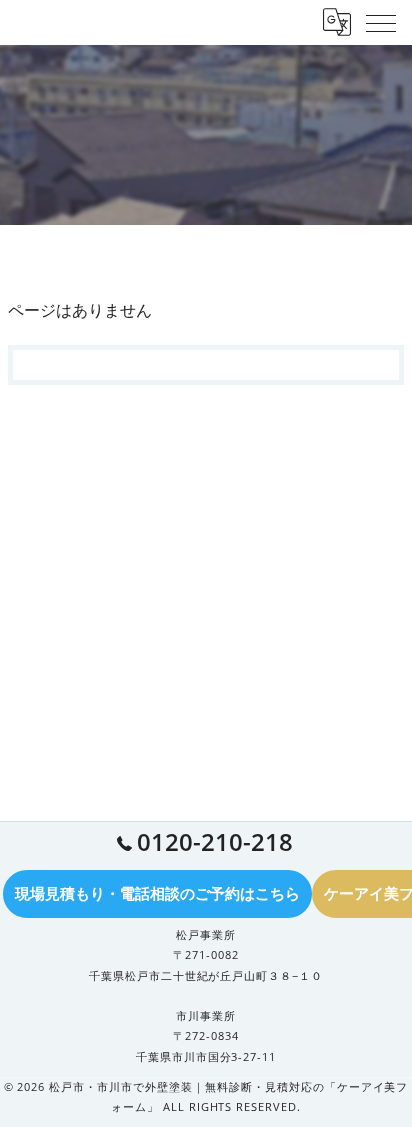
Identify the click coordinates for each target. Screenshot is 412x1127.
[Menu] (381, 22)
